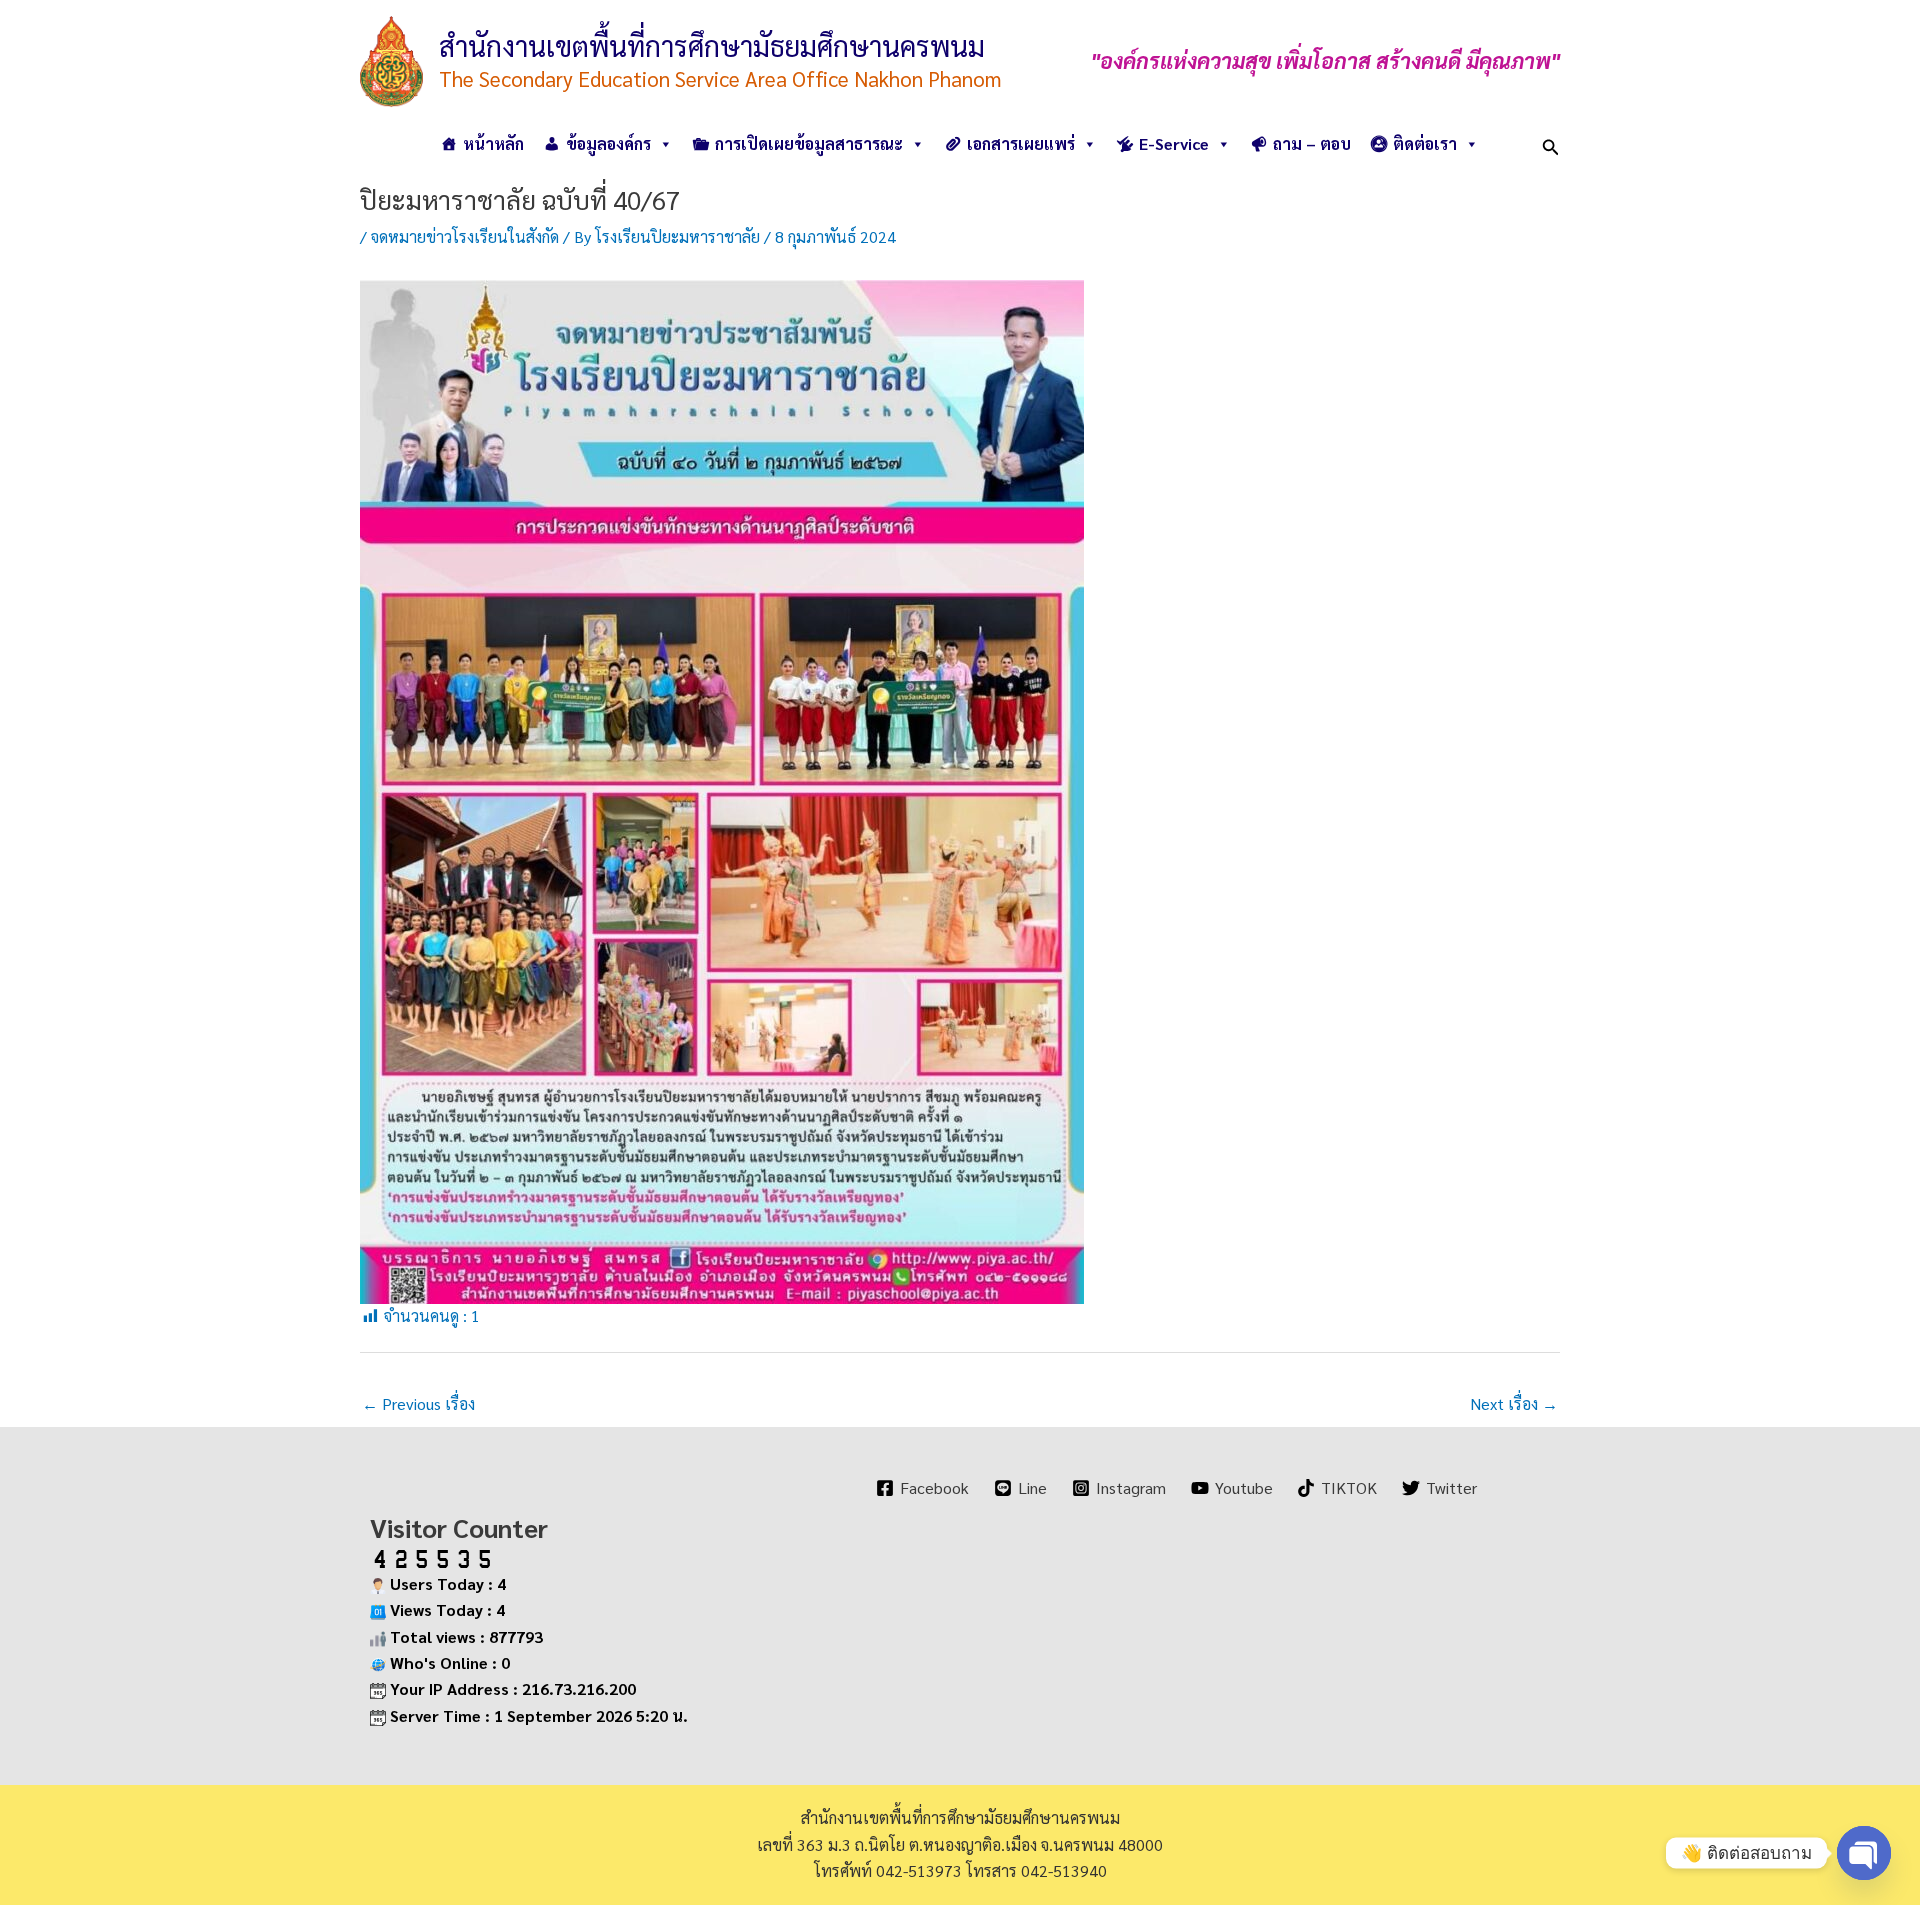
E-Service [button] (1174, 143)
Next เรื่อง (1514, 1403)
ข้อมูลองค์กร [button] (608, 143)
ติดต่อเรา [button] (1425, 143)
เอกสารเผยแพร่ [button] (1021, 143)
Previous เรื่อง (418, 1403)
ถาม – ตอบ (1312, 143)
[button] (1551, 143)
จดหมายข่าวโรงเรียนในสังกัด (465, 236)
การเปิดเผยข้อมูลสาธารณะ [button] (809, 143)
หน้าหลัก (493, 143)
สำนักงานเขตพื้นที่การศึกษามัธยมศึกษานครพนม (712, 45)
